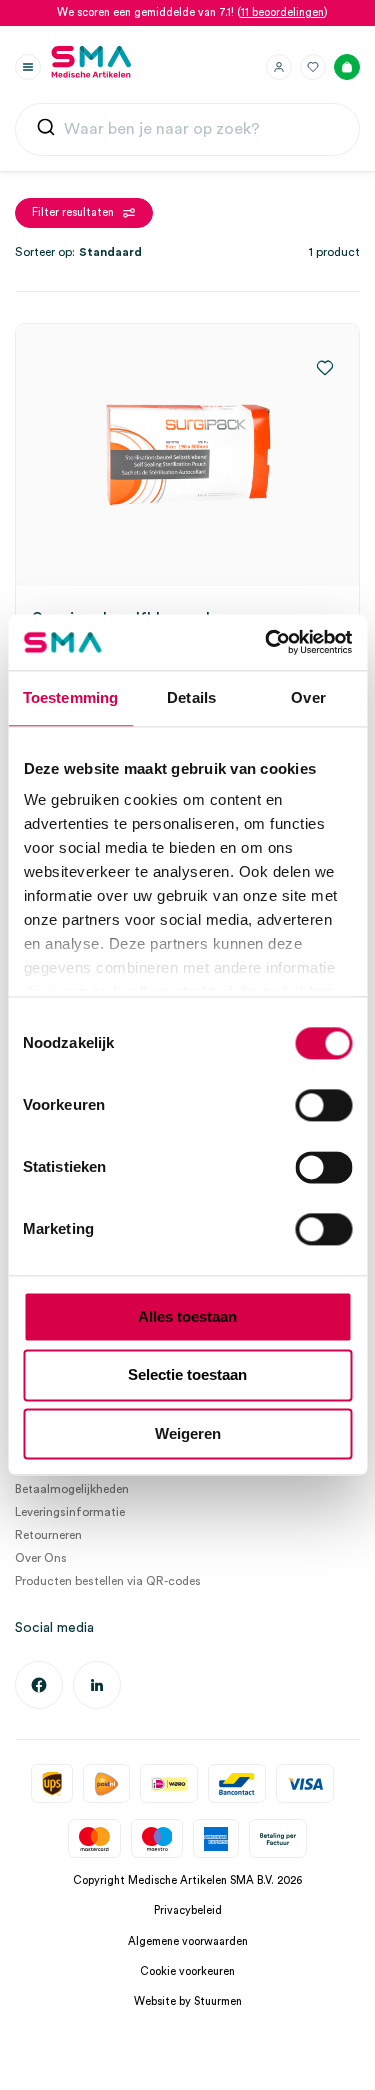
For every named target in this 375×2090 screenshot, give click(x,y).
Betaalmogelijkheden (72, 1489)
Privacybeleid (188, 1910)
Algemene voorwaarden (188, 1941)
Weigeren (188, 1433)
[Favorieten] (313, 67)
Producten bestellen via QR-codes (108, 1581)
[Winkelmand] (347, 67)
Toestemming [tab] (70, 697)
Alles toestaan (187, 1316)
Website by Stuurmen (188, 2001)
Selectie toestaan (187, 1375)
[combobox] (187, 130)
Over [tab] (308, 697)
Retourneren (48, 1535)
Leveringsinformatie (70, 1512)
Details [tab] (191, 697)
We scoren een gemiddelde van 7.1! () (192, 12)
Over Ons (41, 1558)
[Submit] (46, 131)
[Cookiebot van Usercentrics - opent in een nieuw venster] (267, 642)
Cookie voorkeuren (187, 1971)
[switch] (323, 1105)
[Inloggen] (279, 67)
